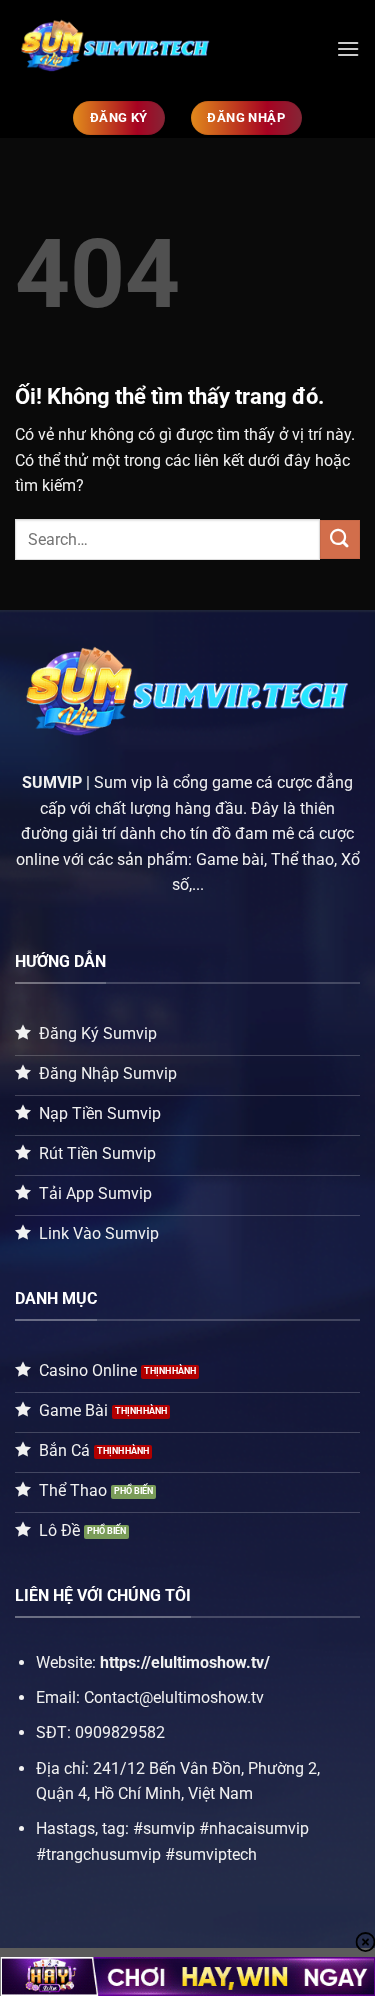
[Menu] (348, 48)
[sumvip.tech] (168, 49)
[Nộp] (340, 539)
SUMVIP (52, 782)
